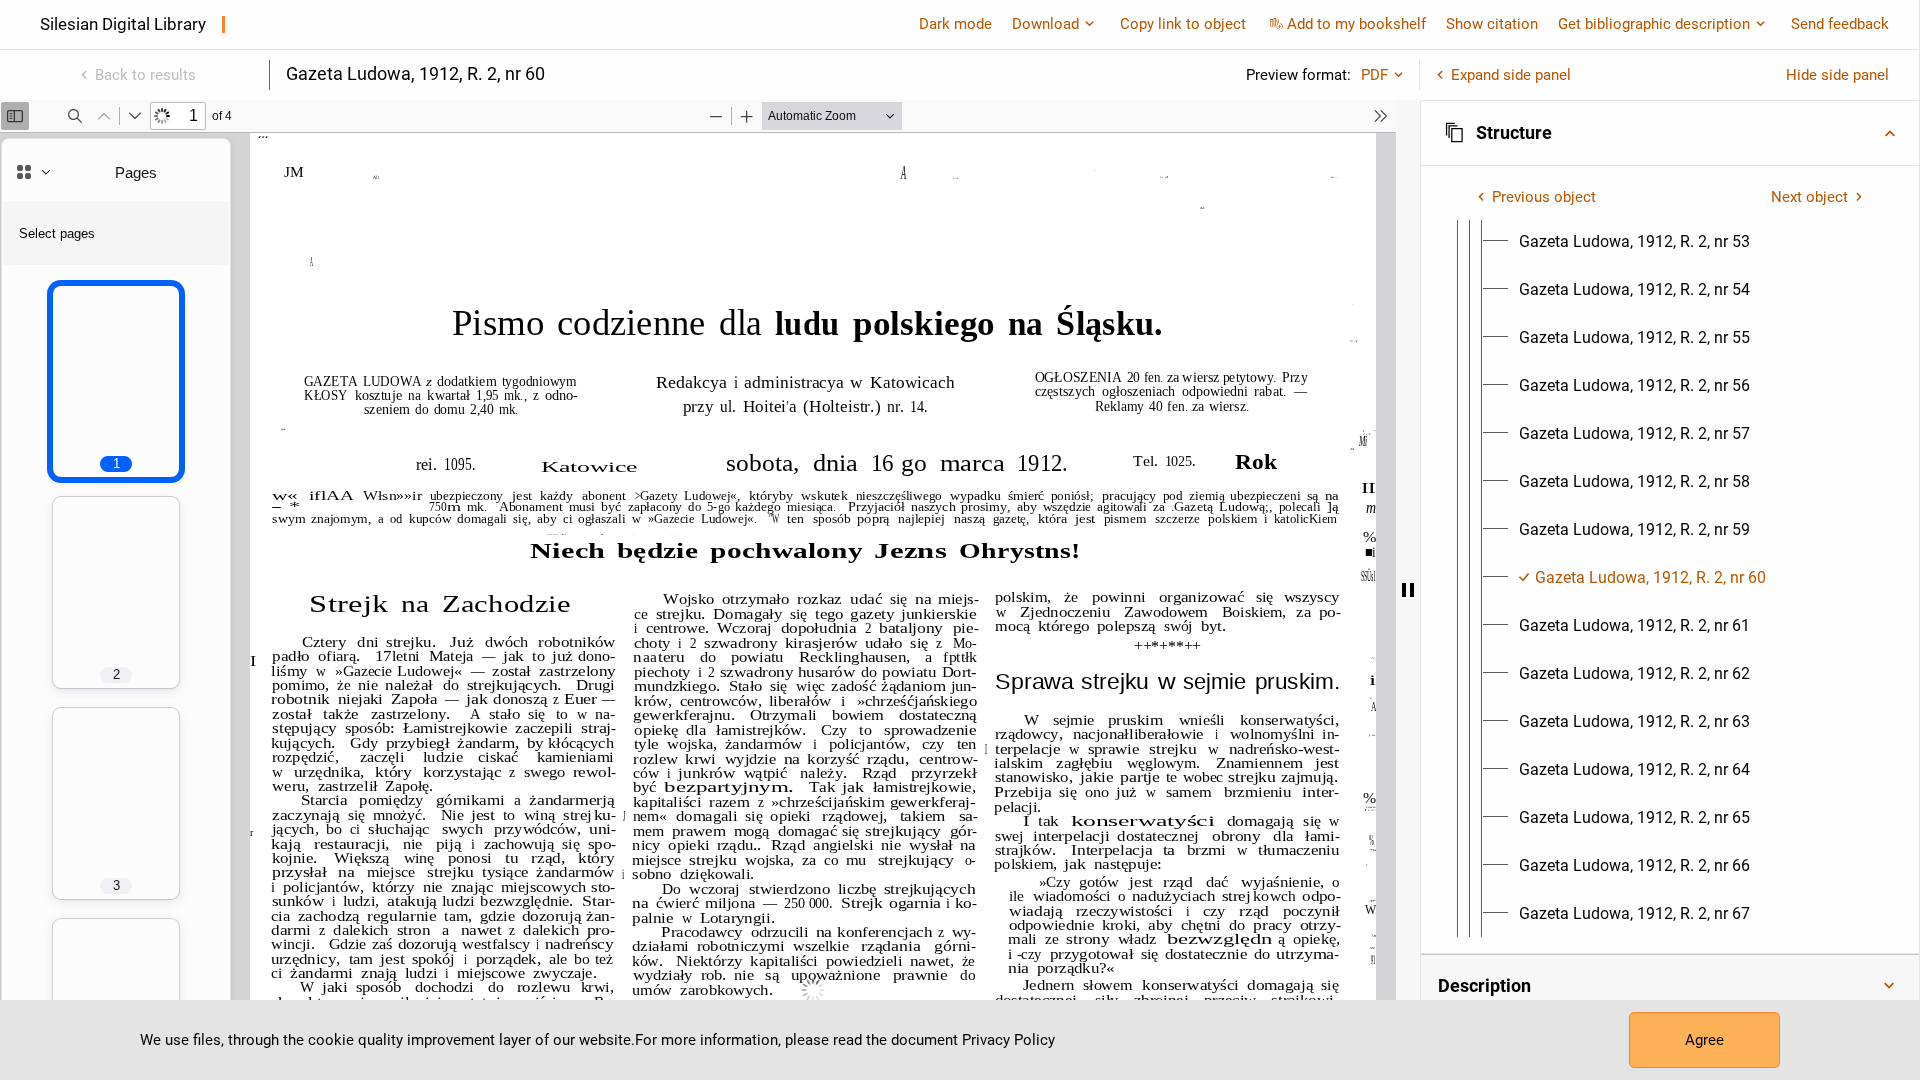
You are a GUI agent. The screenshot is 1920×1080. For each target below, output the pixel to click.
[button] (1670, 133)
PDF (1374, 75)
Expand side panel (1511, 75)
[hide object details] (1408, 590)
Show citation (1492, 24)
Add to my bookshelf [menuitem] (1356, 24)
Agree (1704, 1040)
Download (1045, 24)
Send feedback (1840, 24)
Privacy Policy (1008, 1040)
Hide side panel (1837, 75)
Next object (1809, 197)
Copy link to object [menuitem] (1183, 24)
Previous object (1544, 197)
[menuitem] (1634, 242)
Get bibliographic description (1654, 24)
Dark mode (955, 24)
